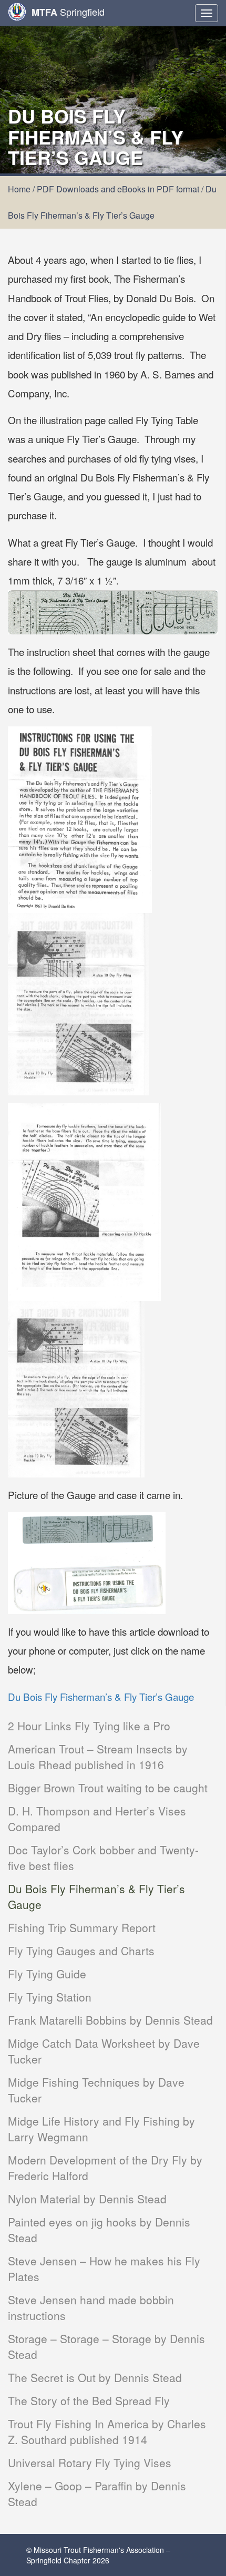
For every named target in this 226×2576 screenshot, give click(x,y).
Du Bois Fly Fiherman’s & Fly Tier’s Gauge (96, 1896)
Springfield (68, 12)
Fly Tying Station (50, 1997)
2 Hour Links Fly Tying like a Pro (89, 1726)
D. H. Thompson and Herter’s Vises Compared (97, 1819)
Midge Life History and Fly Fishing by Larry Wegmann (101, 2129)
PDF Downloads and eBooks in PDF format (118, 189)
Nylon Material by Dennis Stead (87, 2199)
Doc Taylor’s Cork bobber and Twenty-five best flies (103, 1857)
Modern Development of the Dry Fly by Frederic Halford (105, 2168)
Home (19, 189)
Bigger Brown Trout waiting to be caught (108, 1788)
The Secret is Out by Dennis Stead (95, 2377)
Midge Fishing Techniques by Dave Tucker (96, 2090)
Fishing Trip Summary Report (82, 1927)
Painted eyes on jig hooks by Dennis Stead (99, 2230)
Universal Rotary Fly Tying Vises (90, 2462)
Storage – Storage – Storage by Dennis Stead (106, 2346)
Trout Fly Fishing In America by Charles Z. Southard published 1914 (107, 2431)
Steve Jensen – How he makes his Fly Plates (104, 2269)
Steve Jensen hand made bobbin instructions (91, 2307)
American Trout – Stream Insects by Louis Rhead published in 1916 (98, 1757)
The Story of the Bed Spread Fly (89, 2400)
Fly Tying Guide (47, 1974)
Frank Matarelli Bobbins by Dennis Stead (110, 2020)
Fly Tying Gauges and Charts (81, 1951)
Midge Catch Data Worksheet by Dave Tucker (104, 2051)
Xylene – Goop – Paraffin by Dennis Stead (97, 2493)
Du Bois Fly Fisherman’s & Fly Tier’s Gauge (101, 1696)
